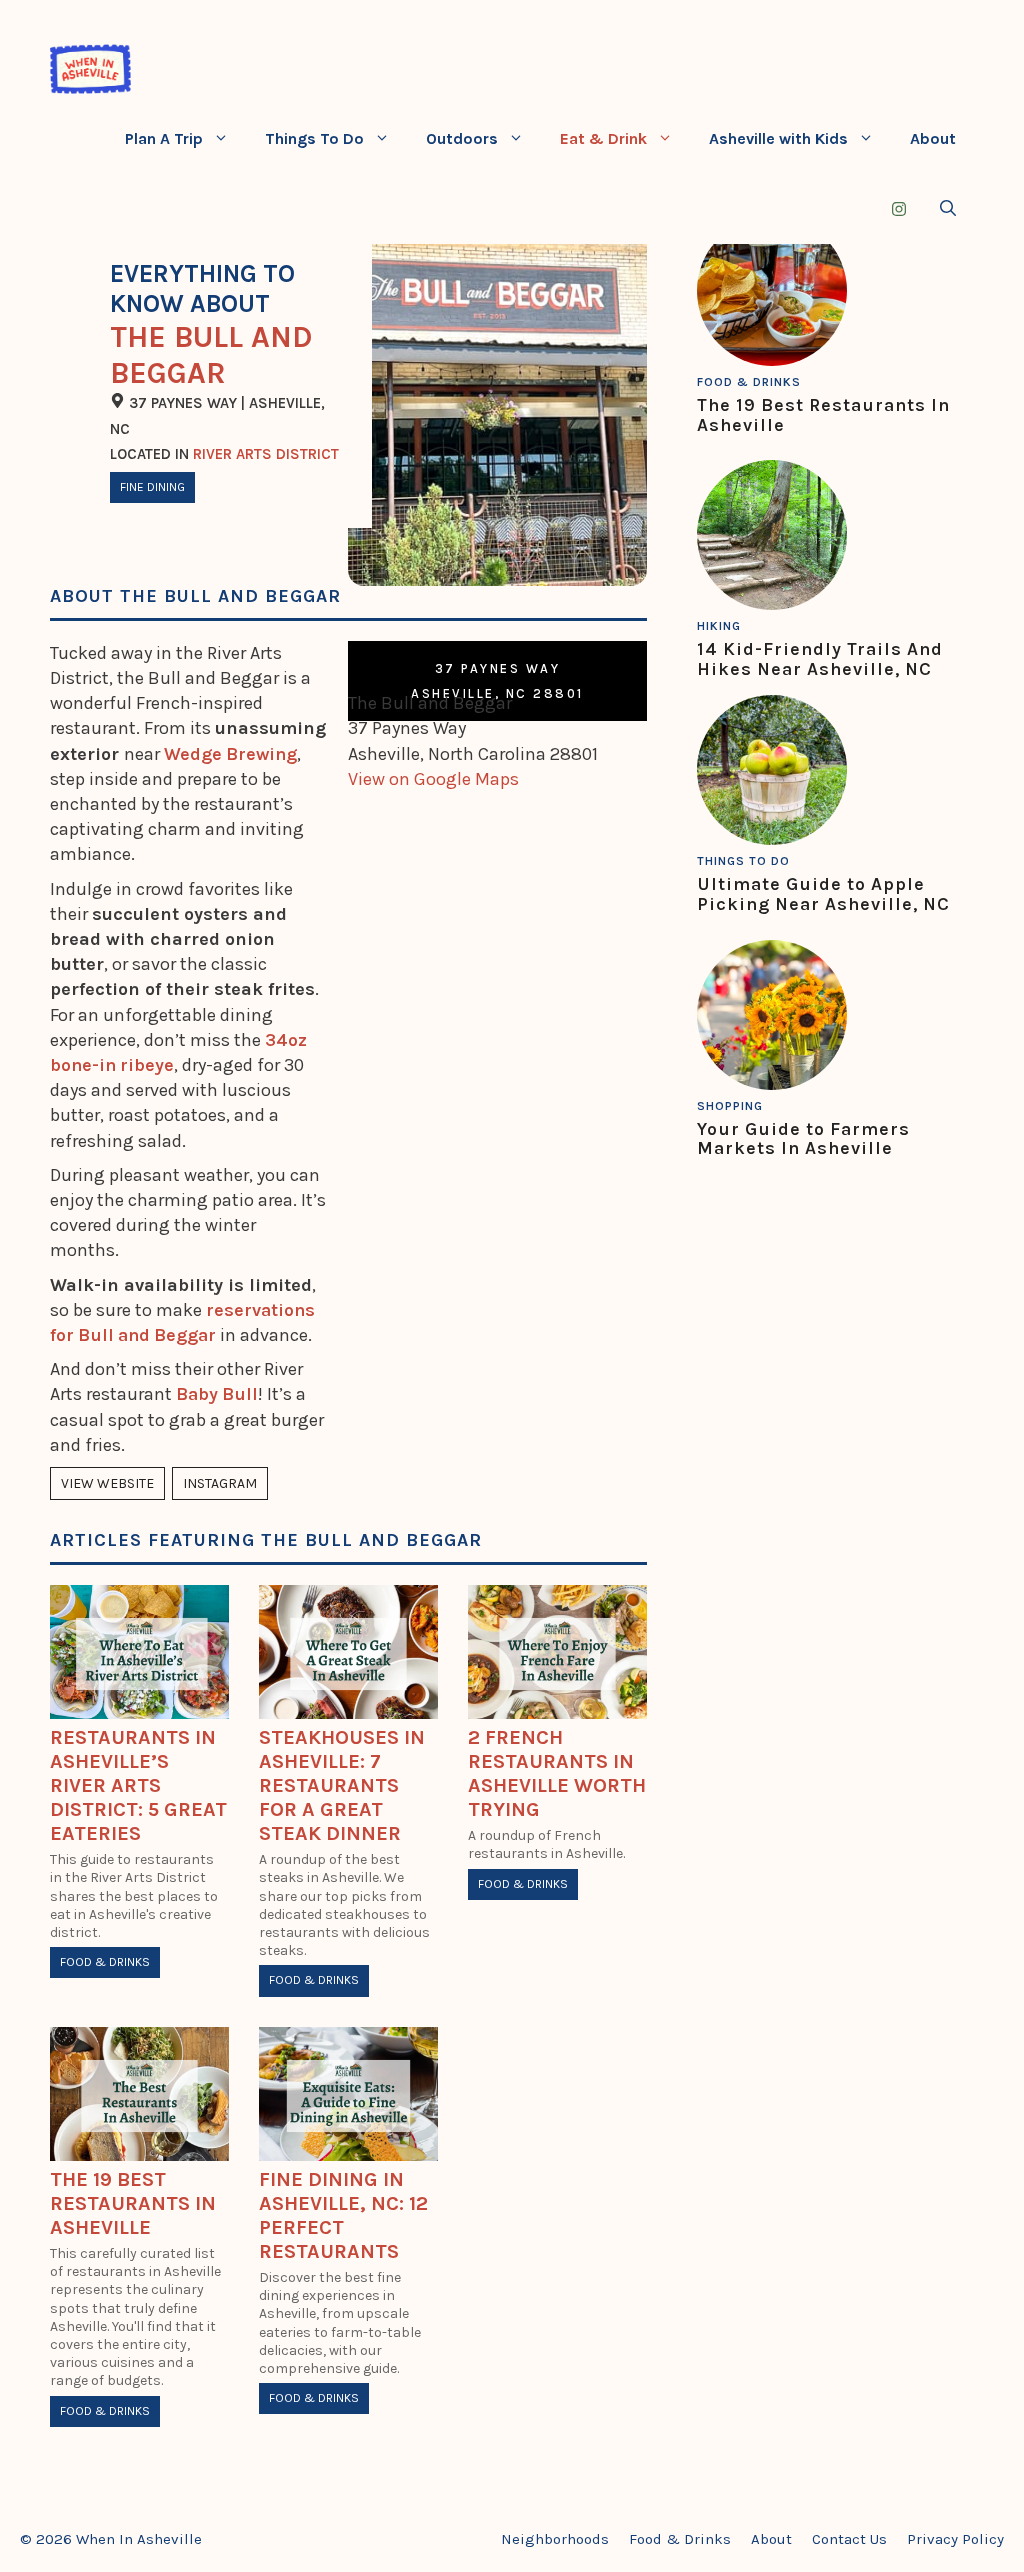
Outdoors (462, 138)
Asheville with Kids (778, 138)
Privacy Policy (955, 2539)
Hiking (719, 626)
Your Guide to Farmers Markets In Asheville (803, 1139)
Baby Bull (217, 1394)
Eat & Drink (603, 138)
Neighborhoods (555, 2539)
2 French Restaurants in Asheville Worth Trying (557, 1773)
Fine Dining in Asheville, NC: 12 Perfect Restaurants (343, 2215)
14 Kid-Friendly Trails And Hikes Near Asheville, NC (820, 659)
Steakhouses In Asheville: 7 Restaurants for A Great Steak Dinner (342, 1785)
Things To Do (314, 138)
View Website (107, 1483)
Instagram (220, 1483)
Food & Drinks (105, 1962)
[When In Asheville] (90, 69)
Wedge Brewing (230, 754)
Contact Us (849, 2539)
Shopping (730, 1106)
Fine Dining (152, 487)
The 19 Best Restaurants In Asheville (133, 2203)
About (933, 138)
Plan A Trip (164, 138)
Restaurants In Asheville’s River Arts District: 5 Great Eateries (138, 1785)
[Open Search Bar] (948, 209)
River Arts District (266, 454)
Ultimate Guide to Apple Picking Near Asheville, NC (823, 894)
